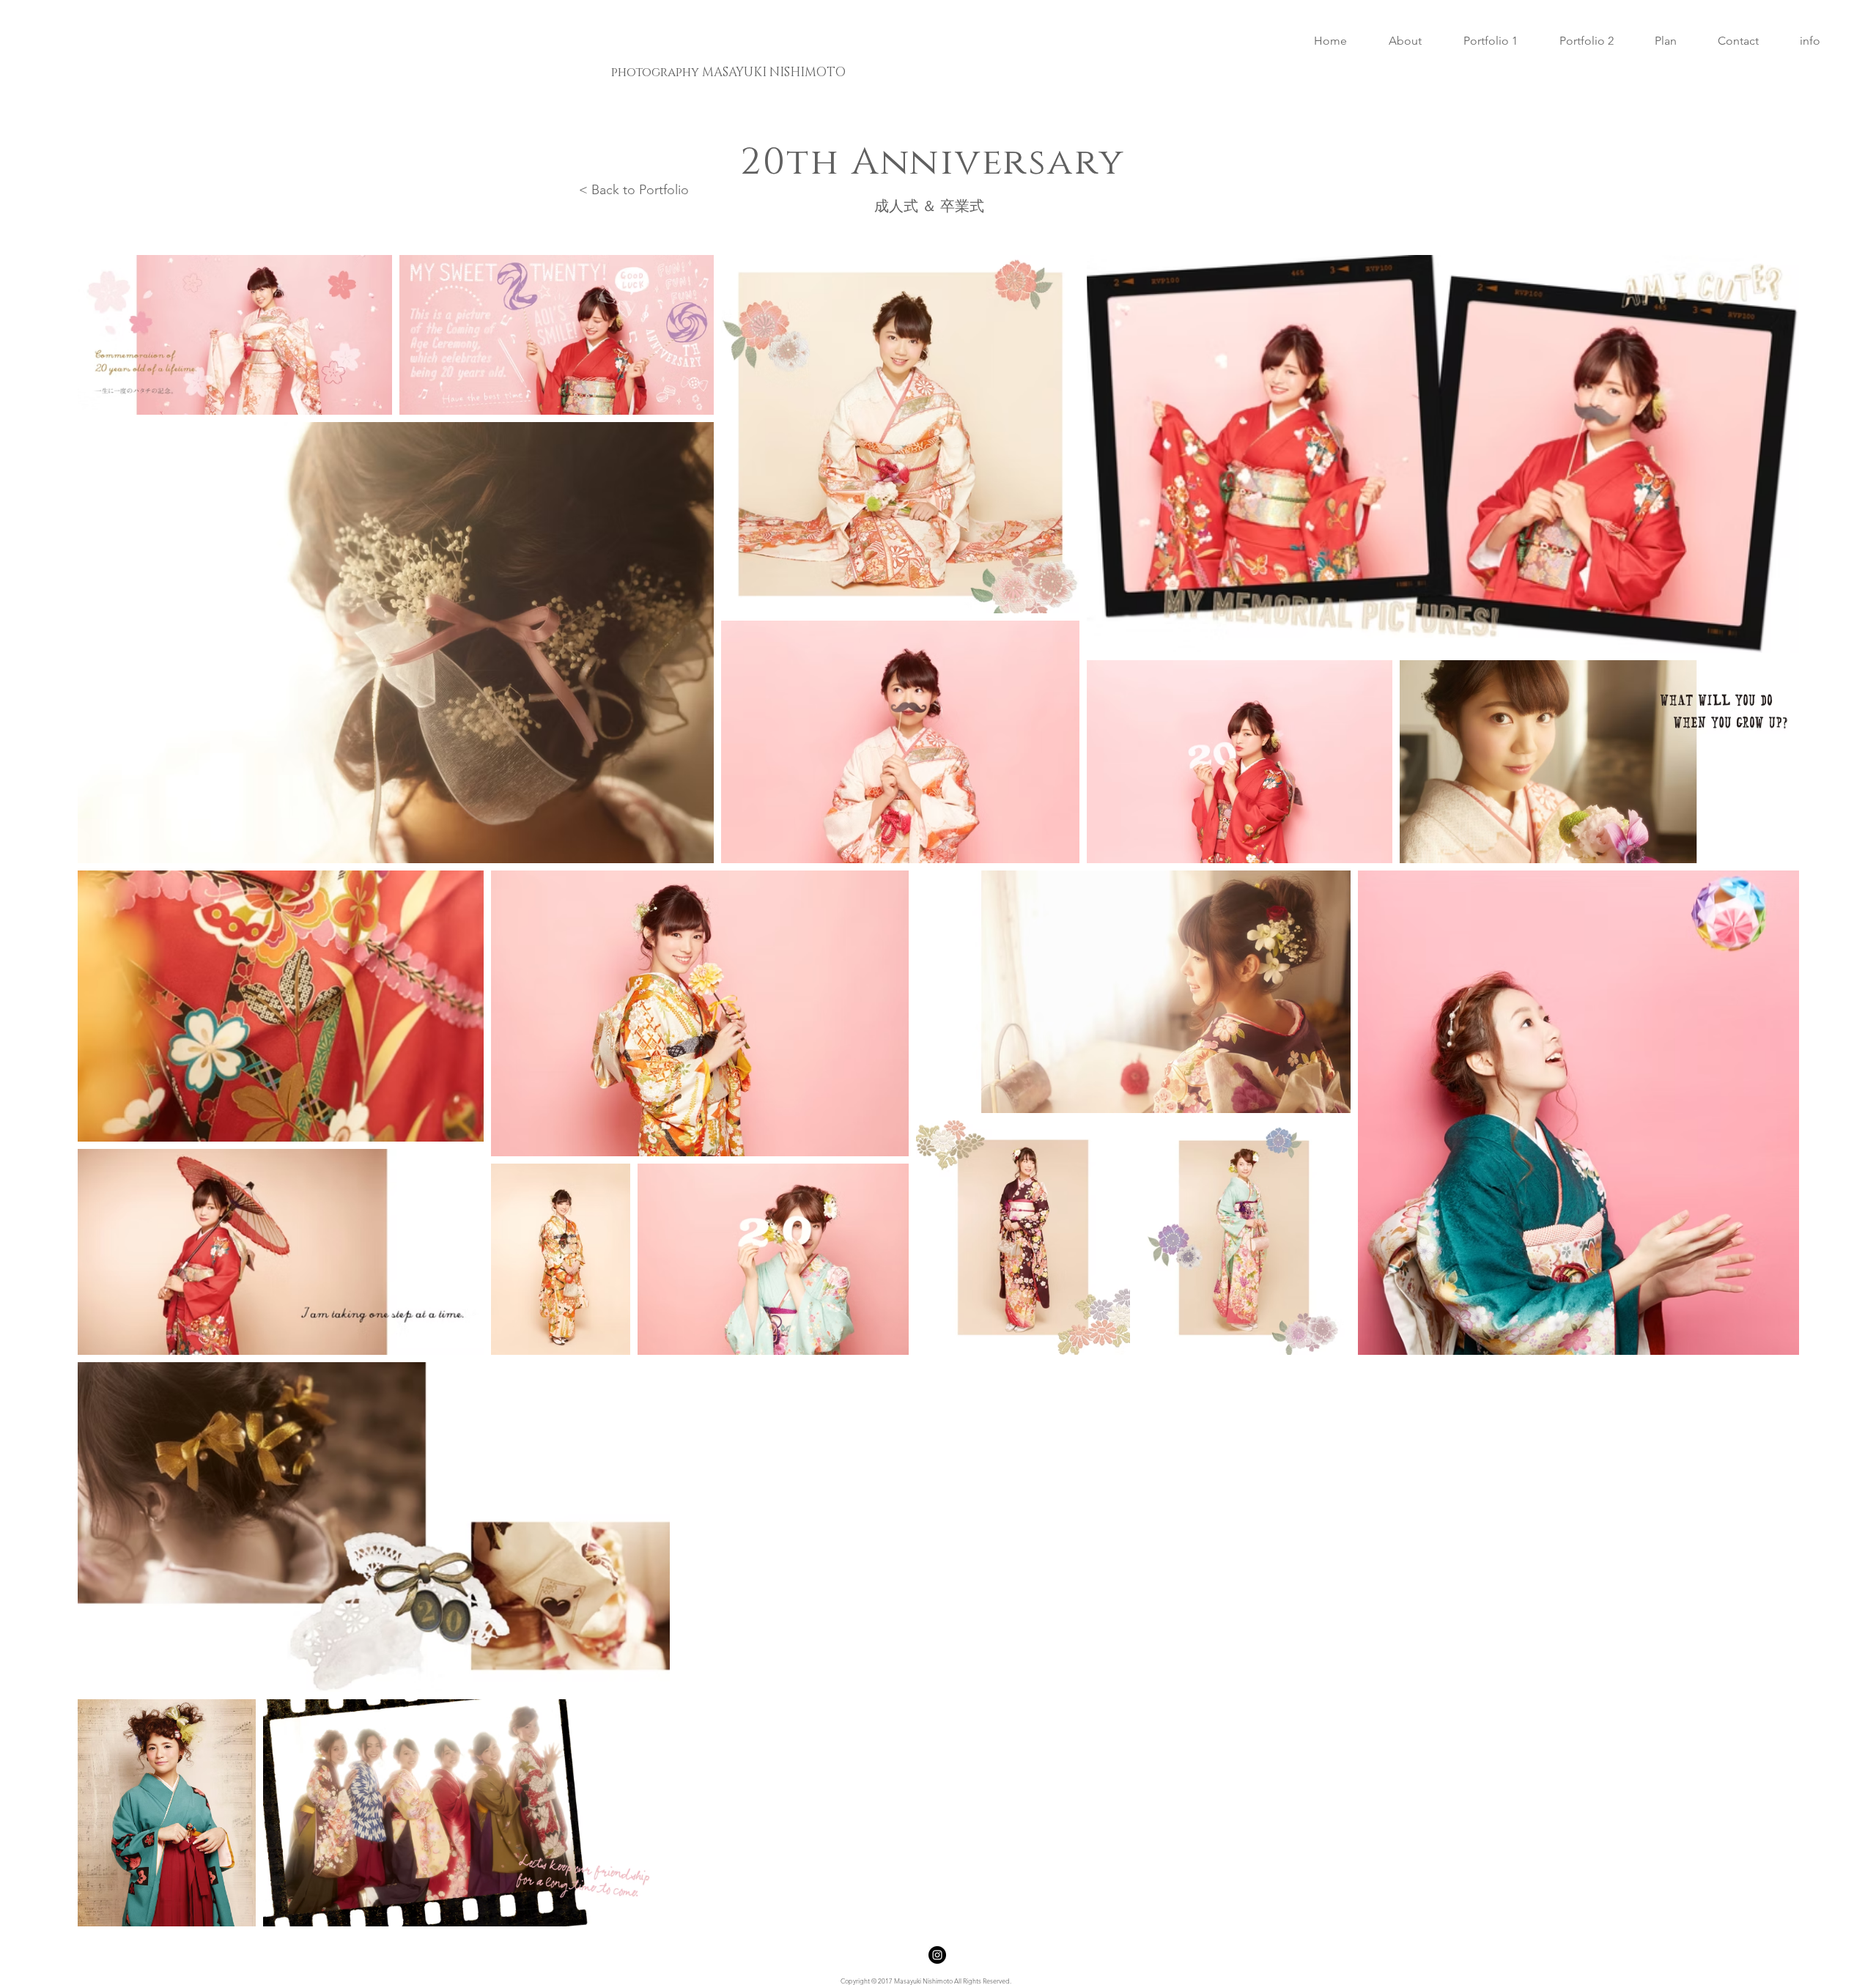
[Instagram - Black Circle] (937, 1955)
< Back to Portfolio (634, 190)
